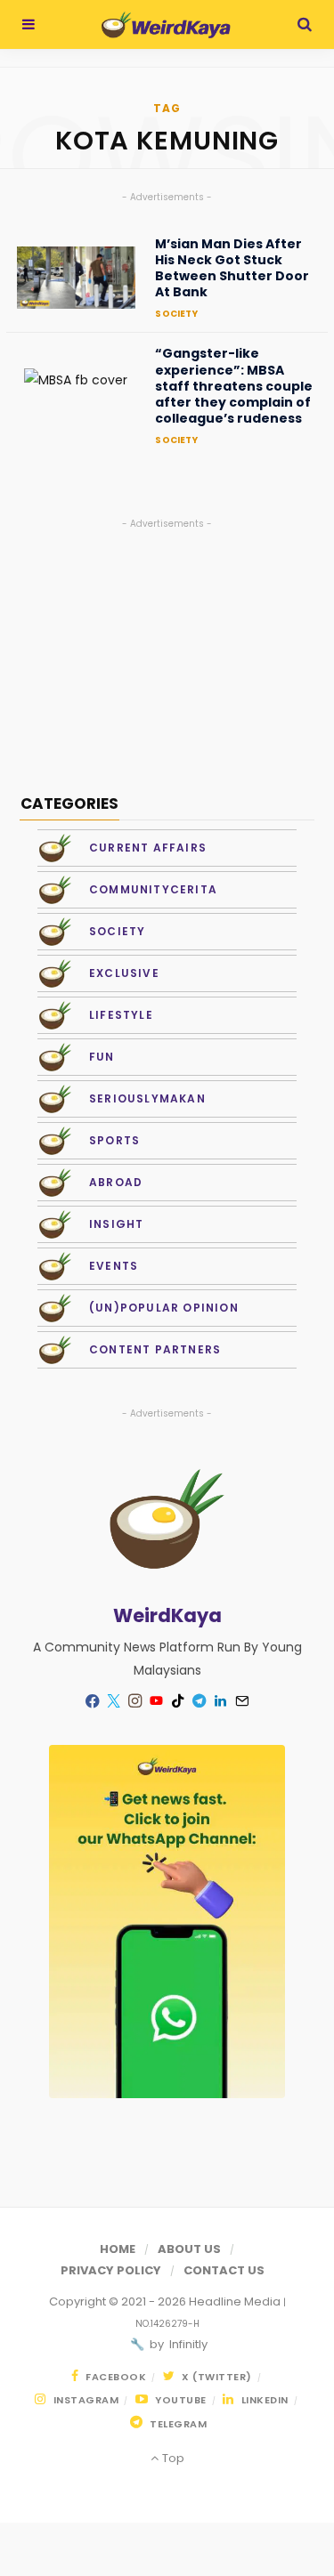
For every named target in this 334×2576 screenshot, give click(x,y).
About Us (189, 2249)
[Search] (305, 24)
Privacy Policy (111, 2270)
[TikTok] (178, 1701)
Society (176, 314)
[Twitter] (114, 1701)
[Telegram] (200, 1701)
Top (171, 2458)
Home (118, 2249)
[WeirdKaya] (166, 25)
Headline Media (236, 2301)
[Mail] (242, 1701)
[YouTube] (157, 1701)
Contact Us (224, 2270)
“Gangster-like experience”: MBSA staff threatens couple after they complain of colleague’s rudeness (234, 386)
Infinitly (187, 2344)
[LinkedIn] (221, 1701)
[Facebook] (93, 1701)
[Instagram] (135, 1701)
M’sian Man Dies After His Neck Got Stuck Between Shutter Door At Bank (232, 268)
